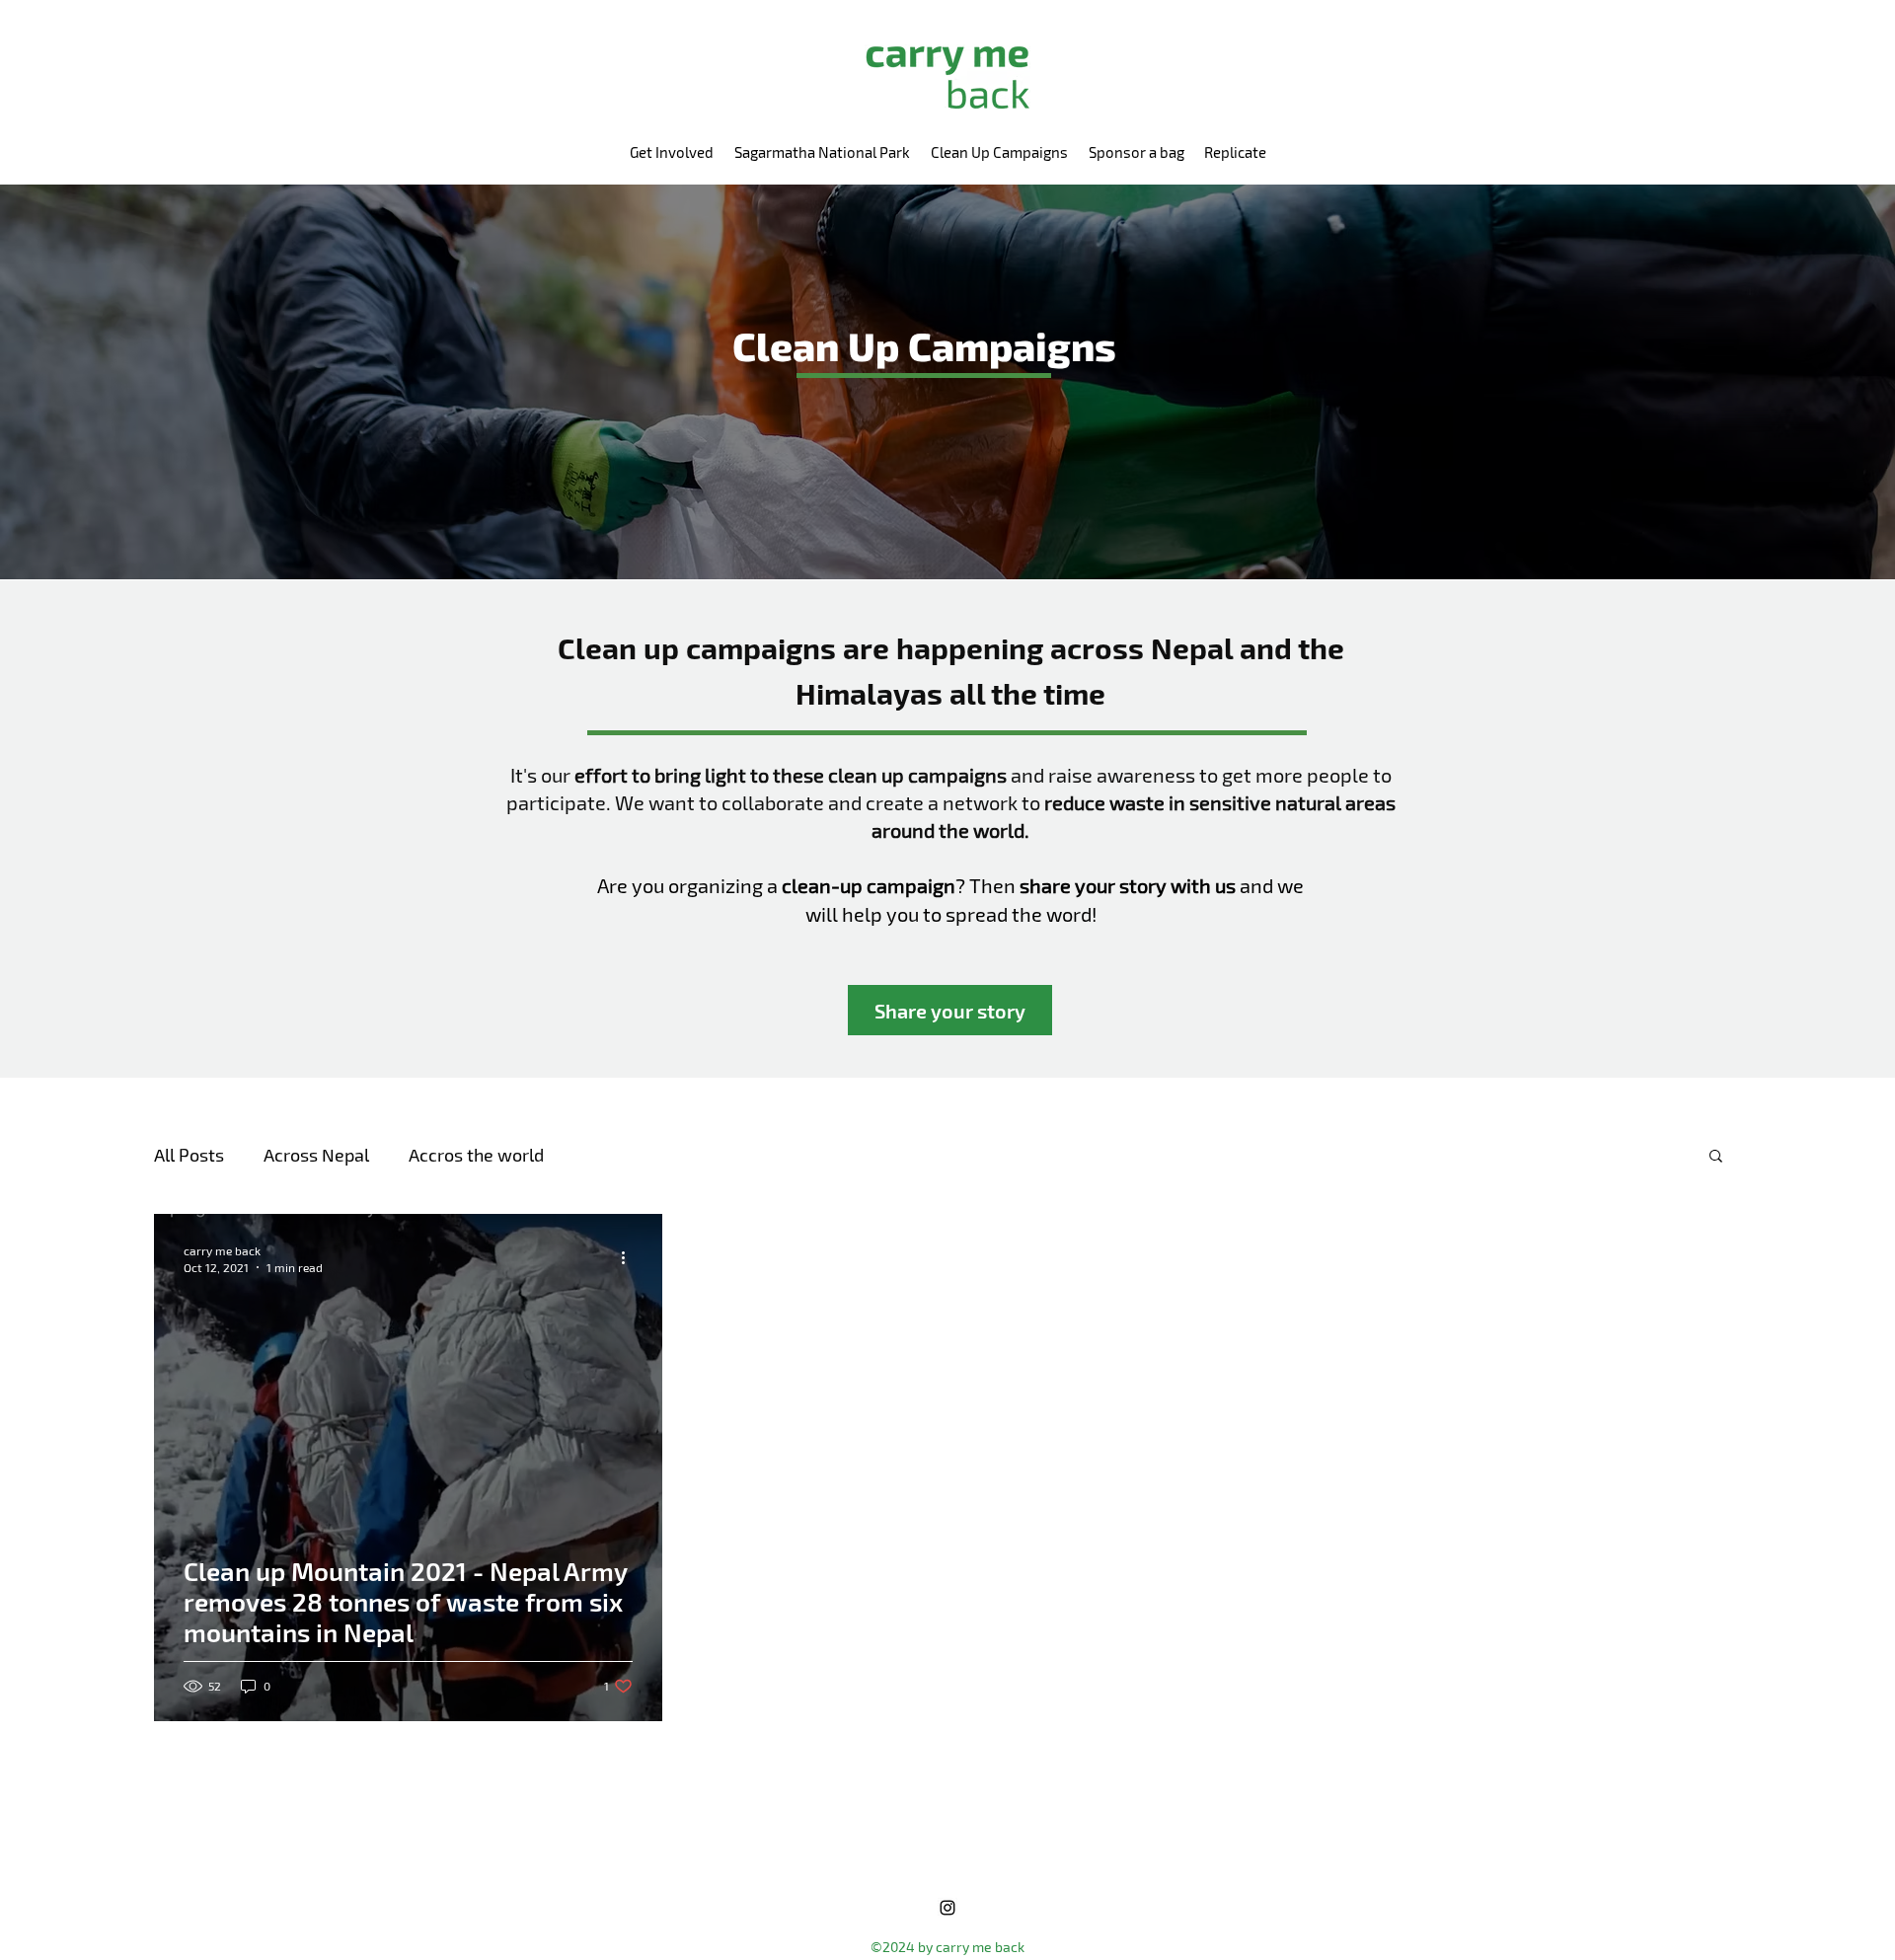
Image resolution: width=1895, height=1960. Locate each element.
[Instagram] (947, 1908)
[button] (1716, 1157)
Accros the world (476, 1155)
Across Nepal (316, 1155)
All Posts (189, 1155)
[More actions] (630, 1257)
